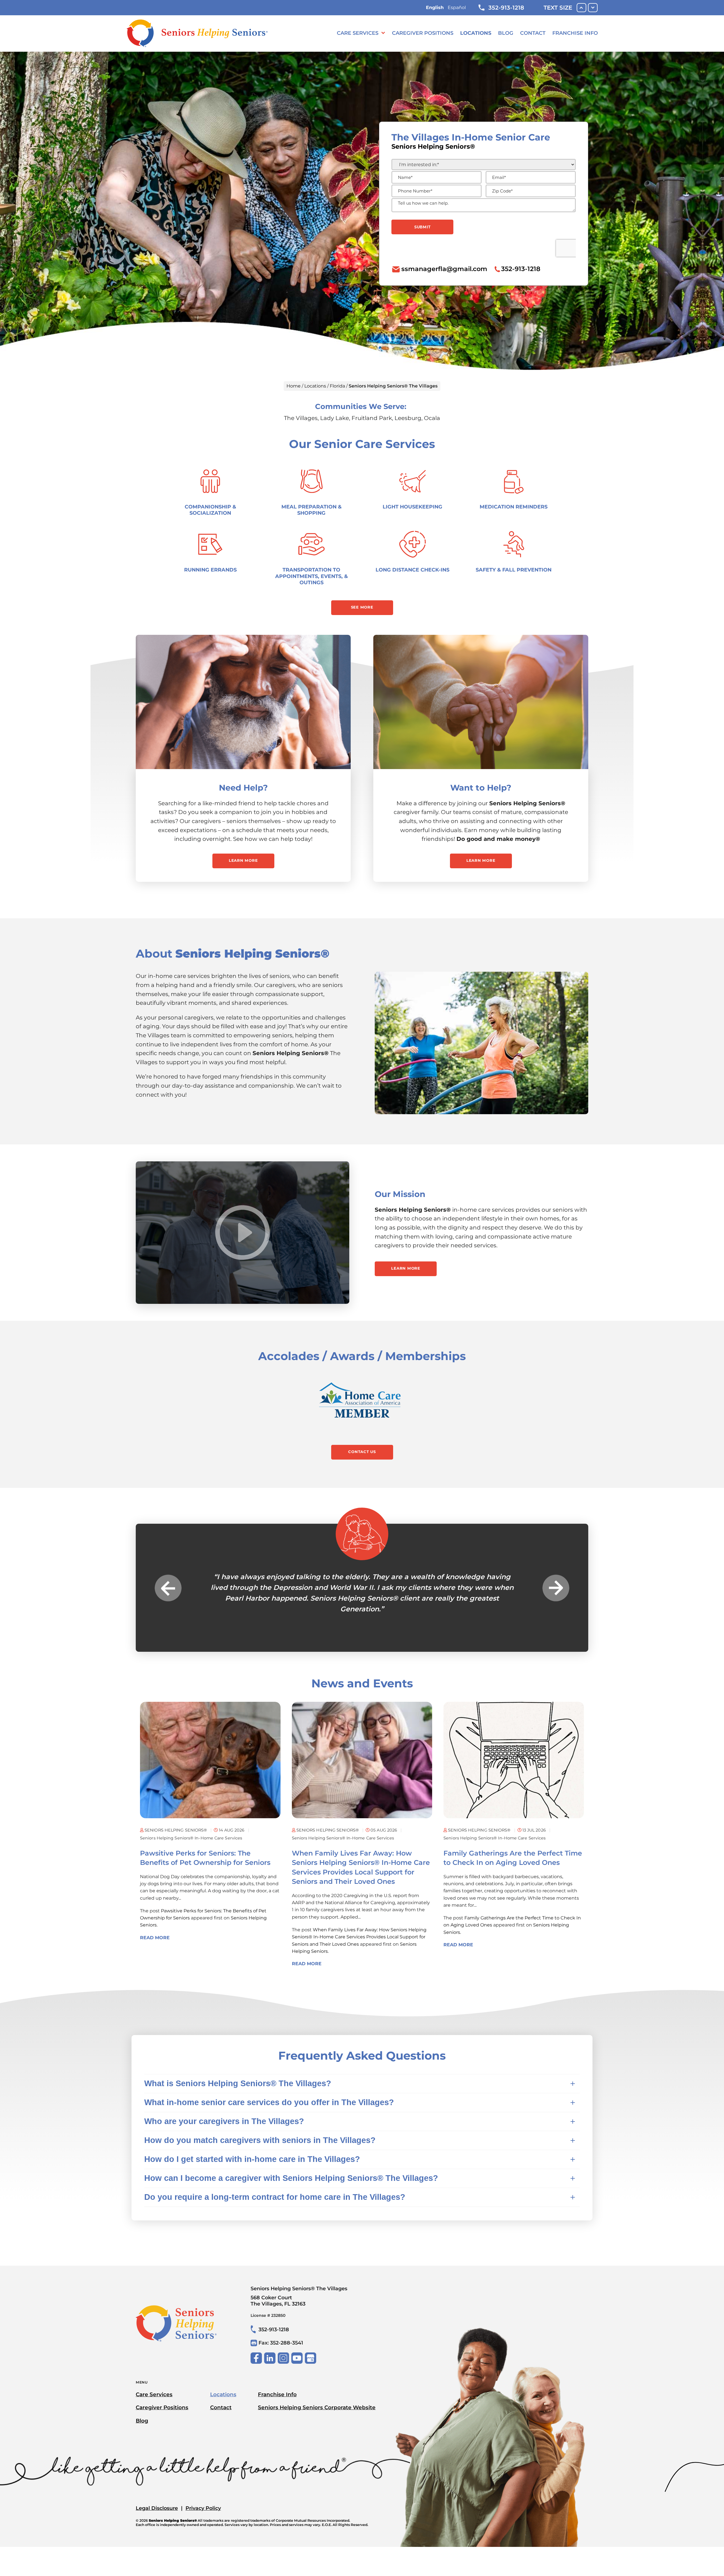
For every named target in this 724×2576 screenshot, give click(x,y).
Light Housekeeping (412, 507)
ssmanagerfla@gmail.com (444, 269)
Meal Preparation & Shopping (312, 510)
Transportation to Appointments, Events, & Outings (312, 576)
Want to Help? (481, 788)
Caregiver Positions (423, 33)
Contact (533, 33)
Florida (337, 386)
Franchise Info (575, 33)
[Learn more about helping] (481, 702)
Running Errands (210, 570)
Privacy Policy (203, 2540)
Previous (168, 1604)
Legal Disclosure (157, 2540)
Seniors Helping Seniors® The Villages (299, 2328)
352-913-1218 (506, 8)
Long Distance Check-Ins (412, 570)
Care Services (358, 33)
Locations (476, 33)
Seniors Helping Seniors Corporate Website (317, 2440)
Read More (155, 1970)
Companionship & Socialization (210, 510)
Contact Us (362, 1452)
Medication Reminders (514, 507)
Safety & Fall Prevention (514, 570)
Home (294, 386)
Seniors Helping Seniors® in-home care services (191, 1870)
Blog (506, 33)
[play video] (243, 1233)
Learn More (243, 860)
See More (362, 607)
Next (556, 1604)
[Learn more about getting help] (243, 702)
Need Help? (243, 788)
